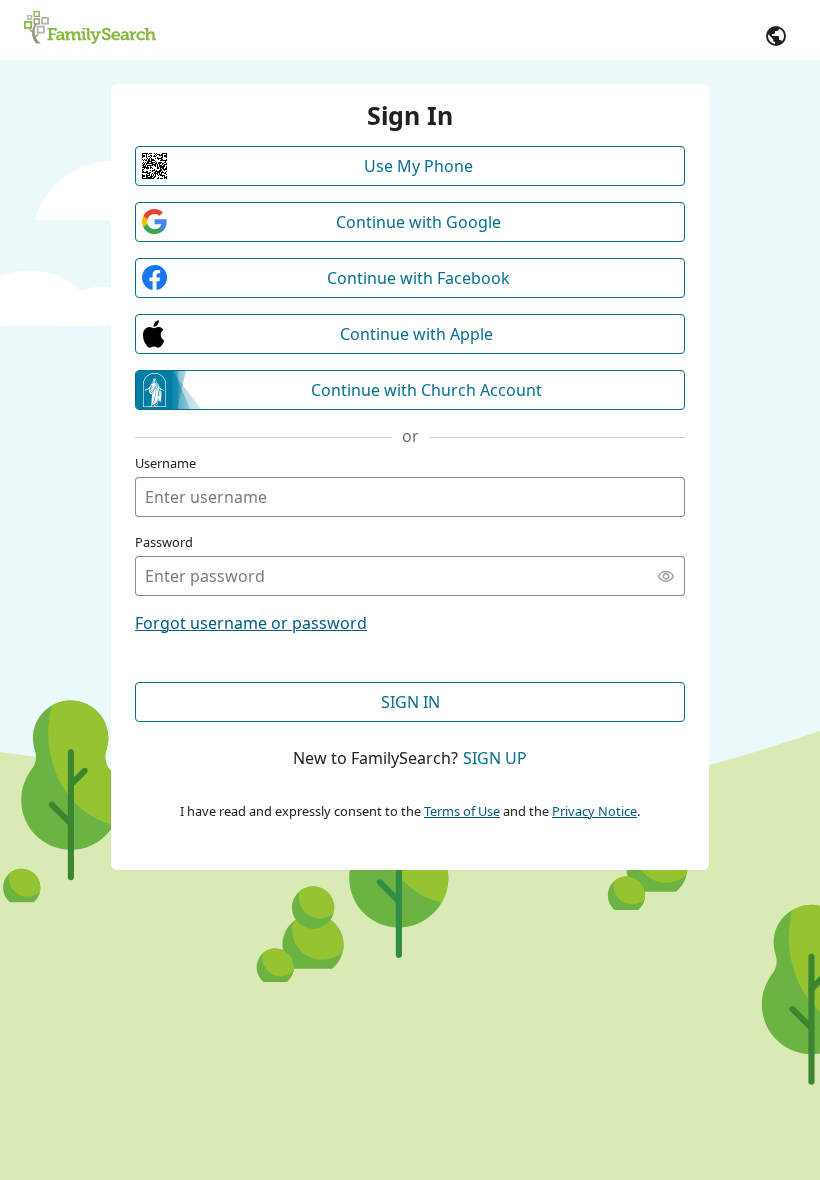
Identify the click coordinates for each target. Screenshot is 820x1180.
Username (165, 463)
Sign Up (495, 758)
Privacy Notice (594, 811)
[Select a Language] (776, 36)
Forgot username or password (251, 623)
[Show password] (666, 576)
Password (164, 542)
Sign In (410, 702)
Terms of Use (462, 811)
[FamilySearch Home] (90, 29)
